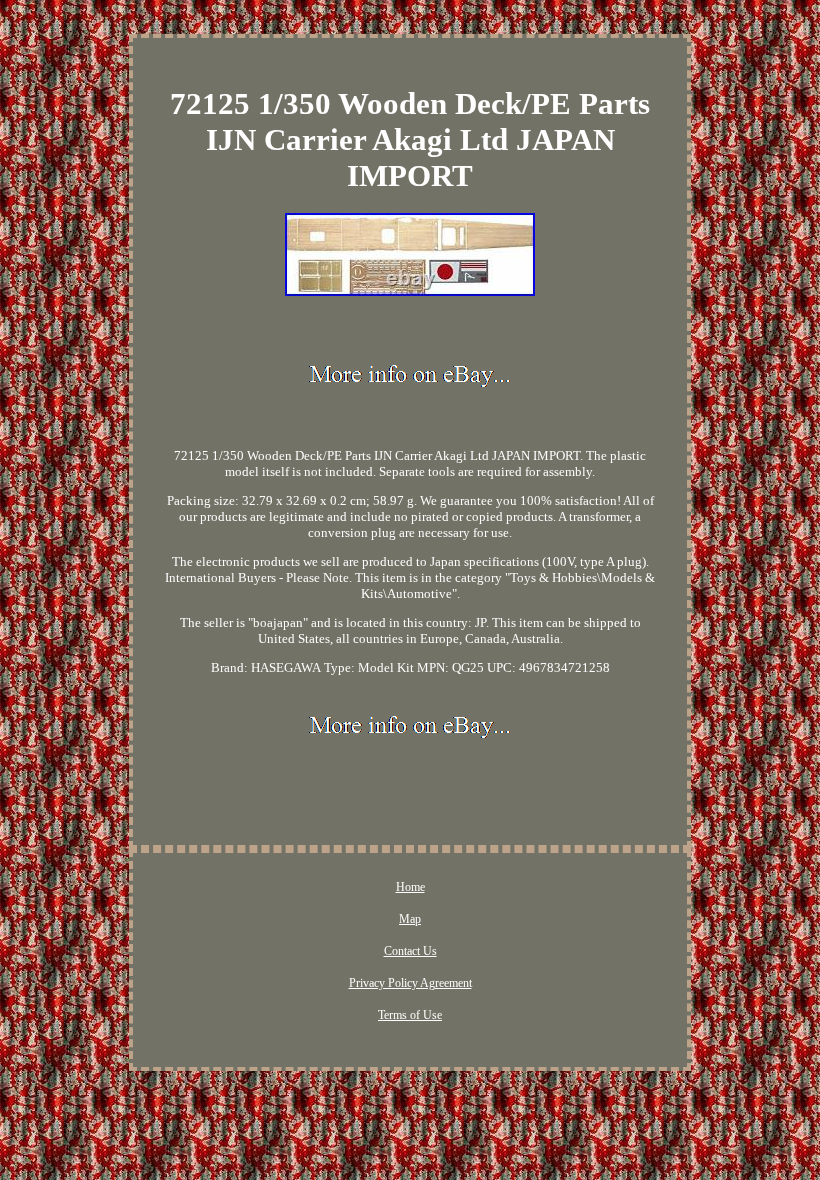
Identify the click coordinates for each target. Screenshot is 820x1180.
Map (410, 919)
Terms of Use (410, 1015)
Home (410, 887)
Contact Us (410, 951)
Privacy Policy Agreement (410, 983)
